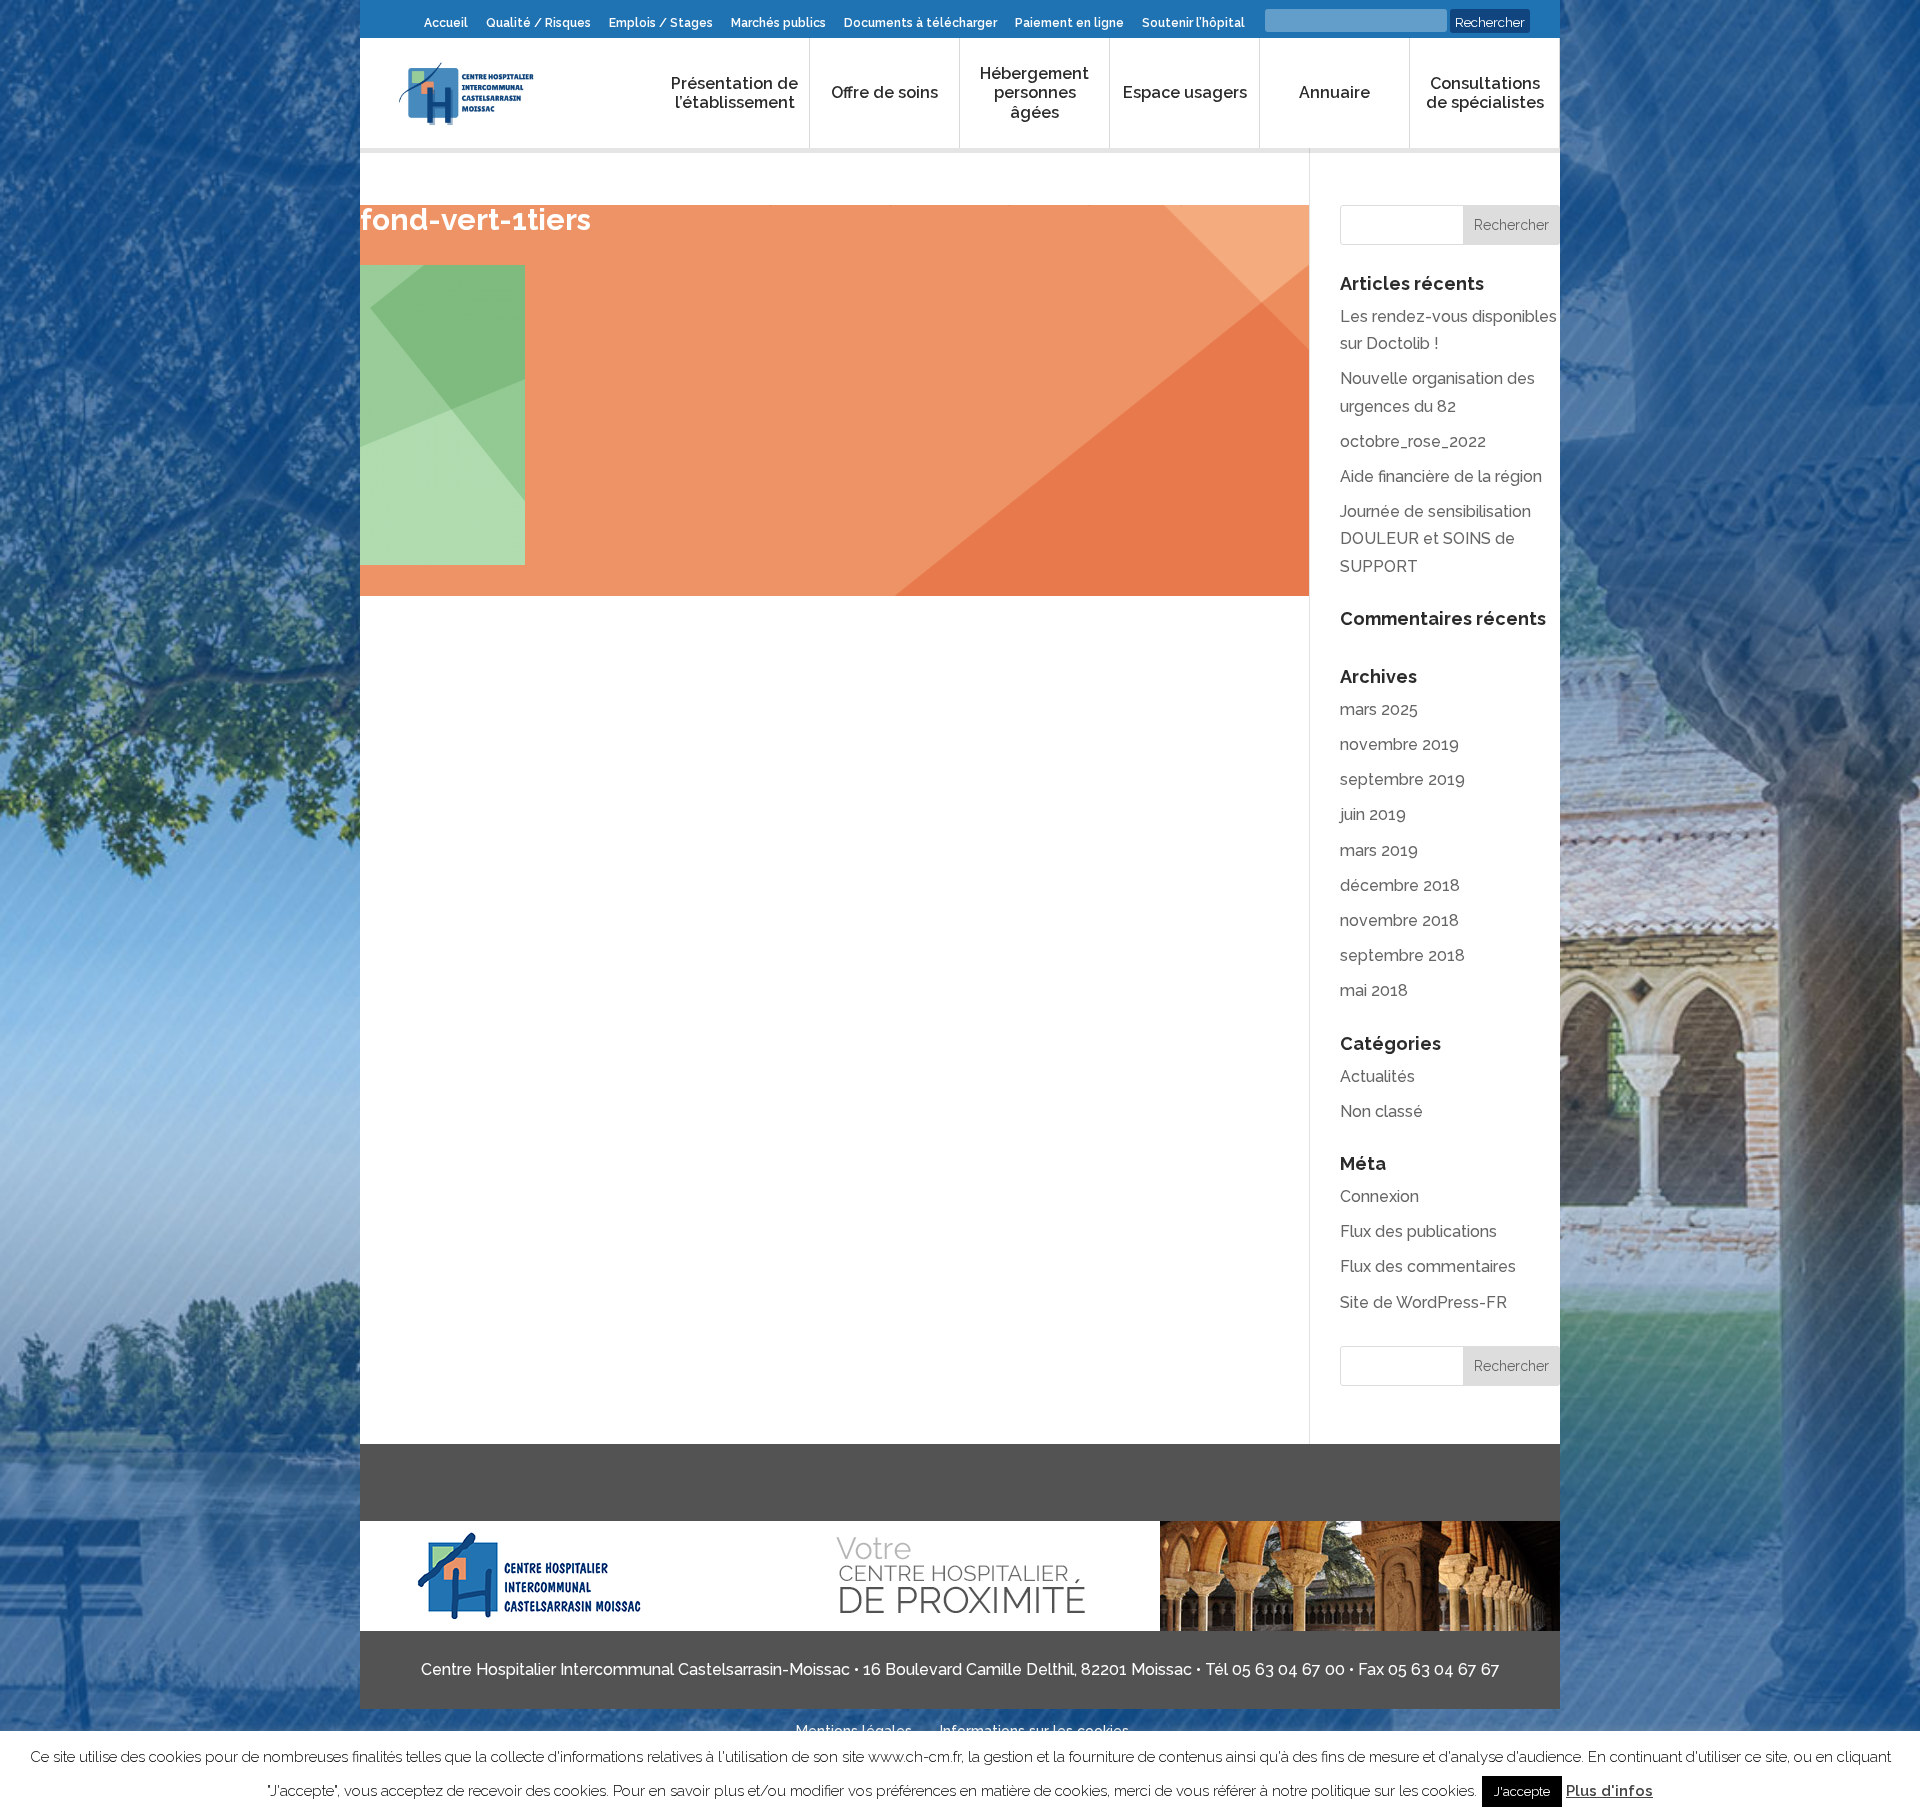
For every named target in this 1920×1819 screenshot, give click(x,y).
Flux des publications (1418, 1231)
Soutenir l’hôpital (1193, 23)
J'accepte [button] (1522, 1791)
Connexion (1379, 1196)
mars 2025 (1379, 709)
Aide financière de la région (1441, 476)
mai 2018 (1374, 990)
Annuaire (1334, 92)
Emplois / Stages (661, 23)
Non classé (1381, 1111)
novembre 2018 (1399, 920)
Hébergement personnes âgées (1034, 92)
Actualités (1377, 1076)
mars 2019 (1379, 850)
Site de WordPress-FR (1423, 1302)
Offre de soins (884, 92)
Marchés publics (778, 23)
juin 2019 (1373, 814)
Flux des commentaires (1428, 1266)
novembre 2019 (1399, 744)
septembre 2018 (1402, 955)
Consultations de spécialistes (1485, 93)
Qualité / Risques (538, 23)
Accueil (446, 23)
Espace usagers (1185, 92)
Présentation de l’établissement (734, 93)
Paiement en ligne (1069, 23)
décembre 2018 (1400, 885)
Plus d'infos (1609, 1791)
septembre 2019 (1402, 779)
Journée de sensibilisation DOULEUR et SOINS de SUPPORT (1435, 538)
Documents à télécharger (920, 23)
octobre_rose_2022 (1413, 441)
